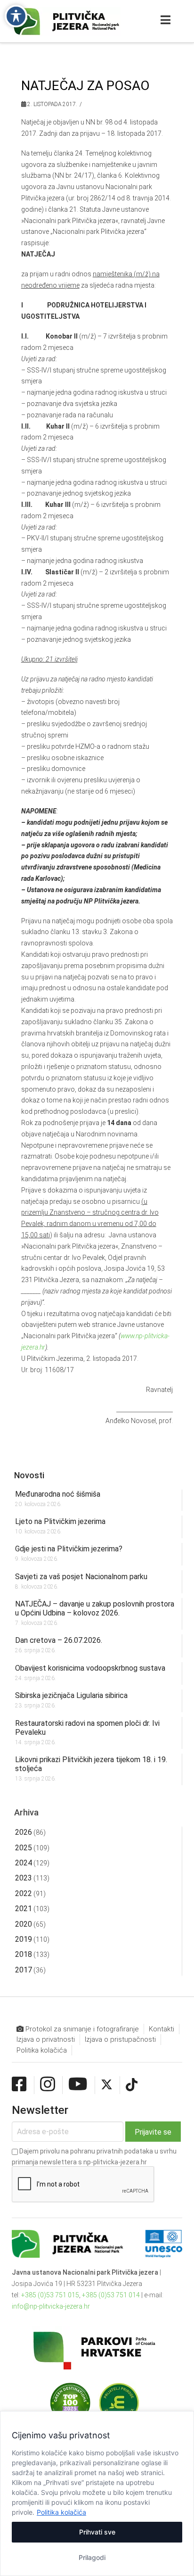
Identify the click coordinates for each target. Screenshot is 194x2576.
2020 (24, 1924)
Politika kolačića (61, 2512)
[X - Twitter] (107, 2085)
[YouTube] (78, 2085)
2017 (24, 1970)
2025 (24, 1848)
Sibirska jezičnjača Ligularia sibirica (71, 1695)
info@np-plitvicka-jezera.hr (51, 2306)
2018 (24, 1954)
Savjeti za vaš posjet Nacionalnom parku (81, 1577)
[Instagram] (48, 2085)
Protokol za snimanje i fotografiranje (81, 2029)
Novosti (29, 1475)
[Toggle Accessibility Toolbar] (16, 16)
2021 (24, 1909)
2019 (24, 1939)
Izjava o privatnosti (46, 2039)
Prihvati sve (97, 2532)
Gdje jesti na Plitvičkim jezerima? (69, 1549)
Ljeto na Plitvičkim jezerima (60, 1521)
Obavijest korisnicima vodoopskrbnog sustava (90, 1668)
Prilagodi (92, 2557)
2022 (24, 1893)
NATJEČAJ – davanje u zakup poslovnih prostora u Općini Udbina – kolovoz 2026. (95, 1608)
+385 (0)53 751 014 (111, 2295)
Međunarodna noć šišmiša (58, 1494)
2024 (24, 1863)
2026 (24, 1832)
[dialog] (97, 2493)
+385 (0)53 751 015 (50, 2295)
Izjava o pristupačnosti (120, 2039)
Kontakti (162, 2029)
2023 (24, 1878)
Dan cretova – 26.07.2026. (59, 1640)
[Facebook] (19, 2085)
